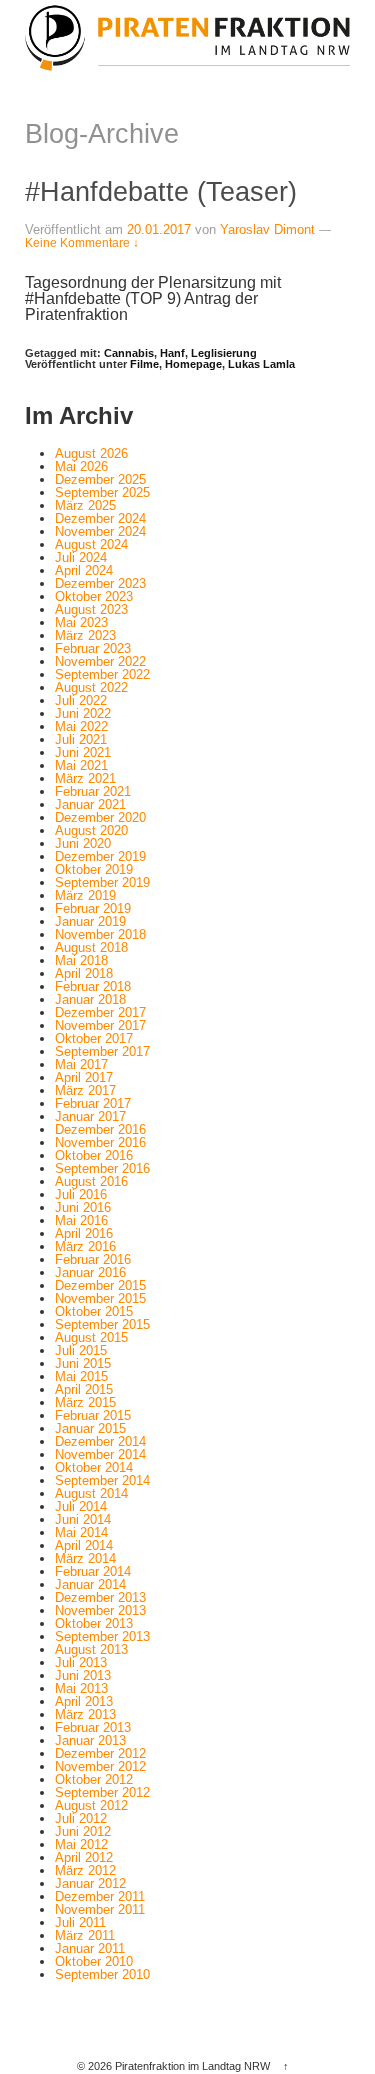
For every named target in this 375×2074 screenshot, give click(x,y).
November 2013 (100, 1610)
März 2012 (85, 1870)
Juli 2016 (81, 1194)
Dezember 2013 (100, 1597)
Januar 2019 (90, 921)
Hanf (172, 353)
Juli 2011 (80, 1922)
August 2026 (91, 453)
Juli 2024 (81, 557)
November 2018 (100, 934)
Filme (144, 364)
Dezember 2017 (100, 1012)
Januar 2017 (90, 1116)
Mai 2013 (81, 1688)
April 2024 (84, 570)
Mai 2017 (81, 1064)
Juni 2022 (83, 713)
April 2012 (84, 1857)
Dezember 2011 (100, 1896)
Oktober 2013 (94, 1623)
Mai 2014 (81, 1532)
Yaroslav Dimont (267, 229)
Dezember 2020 (100, 817)
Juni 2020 (83, 843)
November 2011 (100, 1909)
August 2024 (91, 544)
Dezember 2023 (100, 583)
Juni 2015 (83, 1363)
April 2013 (84, 1701)
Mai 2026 (81, 466)
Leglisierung (224, 353)
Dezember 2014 (100, 1441)
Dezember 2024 (100, 518)
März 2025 (85, 505)
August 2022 (91, 687)
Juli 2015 (81, 1350)
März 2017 (85, 1090)
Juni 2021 (83, 752)
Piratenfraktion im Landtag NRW (192, 2066)
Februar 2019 (93, 908)
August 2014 (91, 1493)
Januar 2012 (90, 1883)
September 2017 (102, 1051)
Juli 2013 (81, 1662)
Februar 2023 (93, 648)
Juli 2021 (81, 739)
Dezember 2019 (100, 856)
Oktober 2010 (94, 1961)
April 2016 (84, 1233)
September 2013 (102, 1636)
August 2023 (91, 609)
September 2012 (102, 1792)
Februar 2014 (93, 1571)
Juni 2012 (83, 1831)
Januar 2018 (90, 999)
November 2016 (100, 1142)
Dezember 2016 (100, 1129)
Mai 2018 (81, 960)
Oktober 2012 (94, 1779)
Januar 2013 (90, 1740)
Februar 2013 (93, 1727)
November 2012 (100, 1766)
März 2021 (85, 778)
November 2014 (100, 1454)
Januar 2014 (90, 1584)
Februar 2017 (93, 1103)
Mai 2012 (81, 1844)
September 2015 (102, 1324)
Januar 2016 (90, 1272)
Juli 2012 (81, 1818)
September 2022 (102, 674)
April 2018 (84, 973)
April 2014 (84, 1545)
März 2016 (85, 1246)
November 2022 (100, 661)
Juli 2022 (81, 700)
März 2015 (85, 1402)
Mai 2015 (81, 1376)
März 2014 (85, 1558)
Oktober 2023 (94, 596)
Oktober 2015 (94, 1311)
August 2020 (91, 830)
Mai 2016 (81, 1220)
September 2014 (102, 1480)
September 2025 (102, 492)
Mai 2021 (81, 765)
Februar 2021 (93, 791)
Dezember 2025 (100, 479)
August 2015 (91, 1337)
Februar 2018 (93, 986)
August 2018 (91, 947)
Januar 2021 (90, 804)
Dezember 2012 (100, 1753)
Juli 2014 (81, 1506)
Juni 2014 (83, 1519)
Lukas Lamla (261, 364)
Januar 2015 (90, 1428)
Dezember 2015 (100, 1285)
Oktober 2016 (94, 1155)
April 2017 (84, 1077)
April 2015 (84, 1389)
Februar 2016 (93, 1259)
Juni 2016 (83, 1207)
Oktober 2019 (94, 869)
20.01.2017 (159, 229)
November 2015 (100, 1298)
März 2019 (85, 895)
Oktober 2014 (94, 1467)
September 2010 (102, 1974)
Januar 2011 (90, 1948)
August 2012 (91, 1805)
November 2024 (100, 531)
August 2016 (91, 1181)
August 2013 (91, 1649)
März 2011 (85, 1935)
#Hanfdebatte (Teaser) (161, 191)
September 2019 (102, 882)
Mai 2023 (81, 622)
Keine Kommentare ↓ (82, 243)
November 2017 (100, 1025)
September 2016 (102, 1168)
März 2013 (85, 1714)
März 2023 (85, 635)
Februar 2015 (93, 1415)
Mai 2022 (81, 726)
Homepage (193, 364)
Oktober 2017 (94, 1038)
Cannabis (129, 353)
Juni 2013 (83, 1675)
